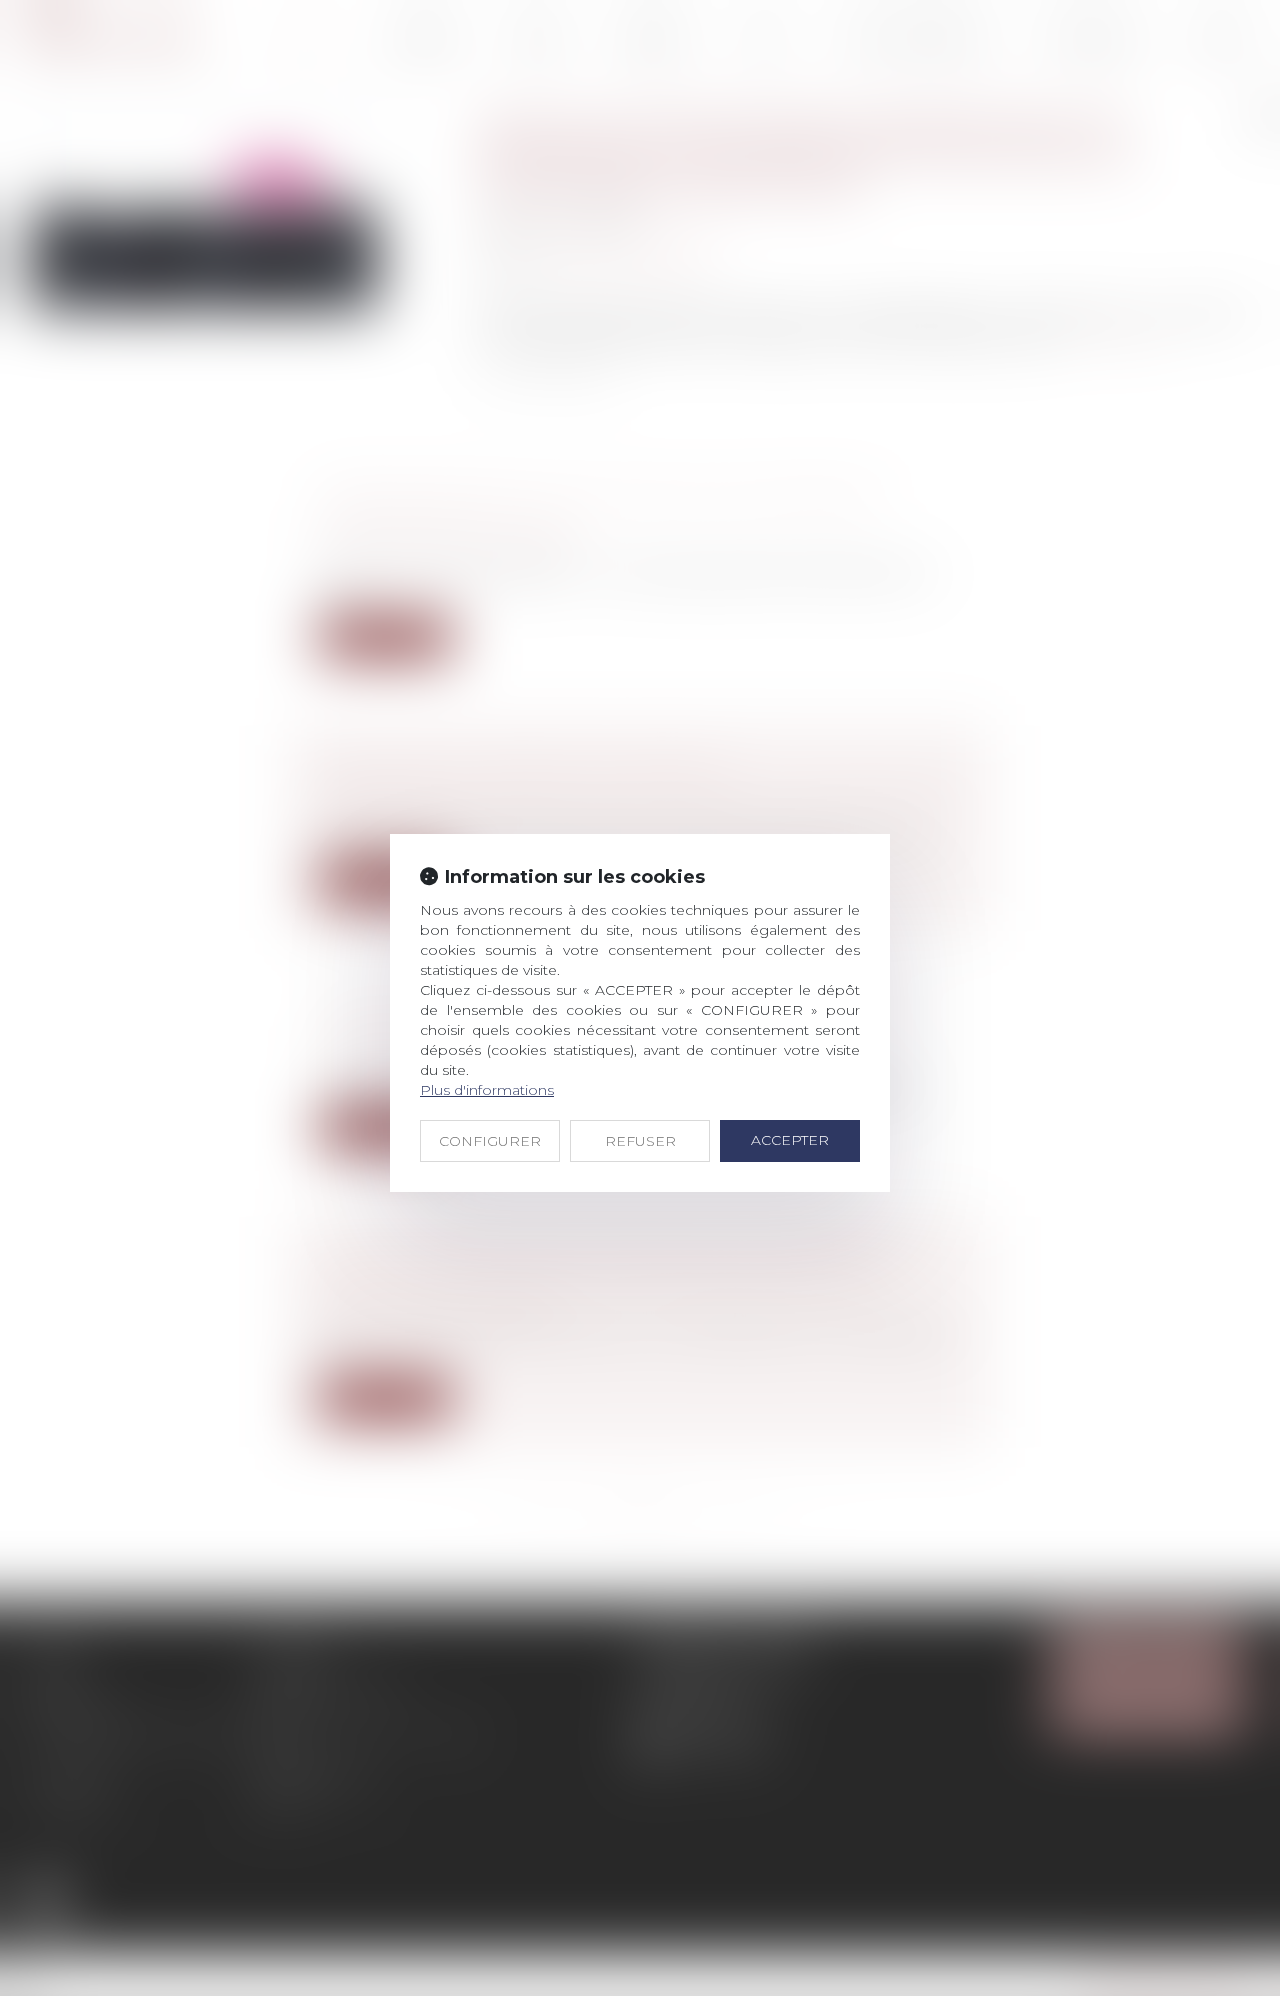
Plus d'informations (487, 1090)
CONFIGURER (490, 1141)
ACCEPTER (790, 1140)
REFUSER (640, 1141)
